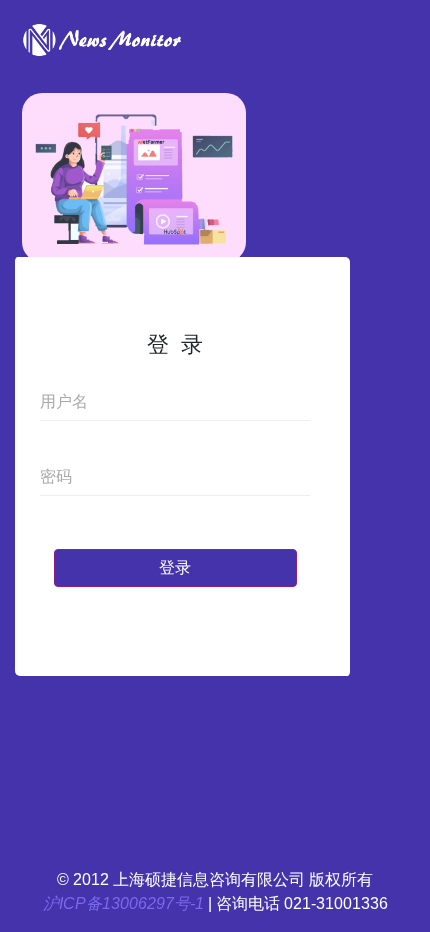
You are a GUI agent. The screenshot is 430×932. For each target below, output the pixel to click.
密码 (56, 476)
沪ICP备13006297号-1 (123, 903)
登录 (175, 567)
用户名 (64, 401)
